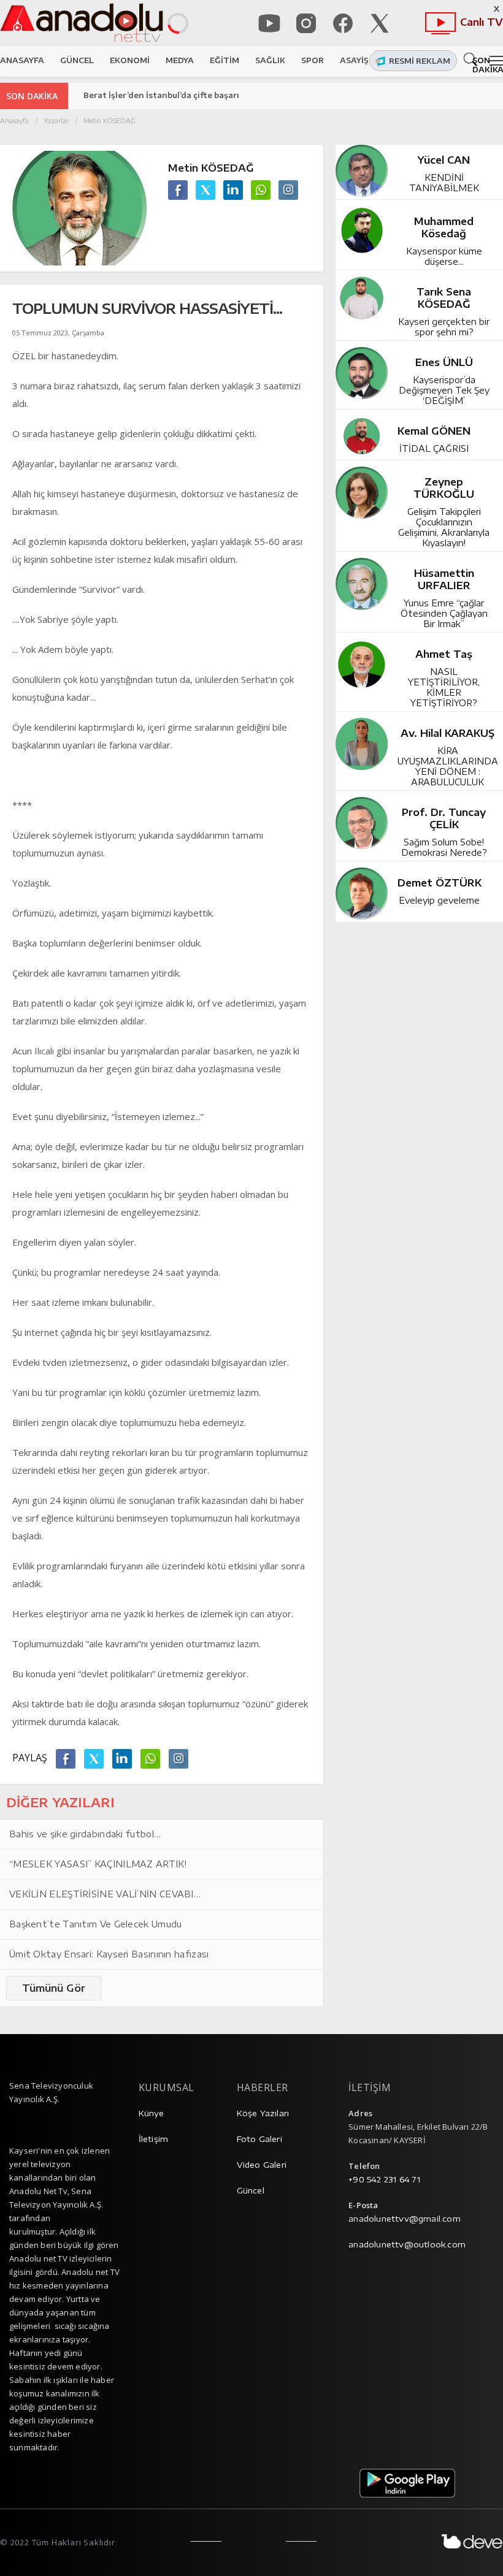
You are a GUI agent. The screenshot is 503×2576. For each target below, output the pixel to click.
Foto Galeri (259, 2139)
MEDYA (180, 60)
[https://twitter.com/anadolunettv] (380, 23)
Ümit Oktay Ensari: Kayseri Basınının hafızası (109, 1954)
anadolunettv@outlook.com (407, 2244)
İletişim (154, 2139)
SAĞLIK (270, 60)
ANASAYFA (22, 60)
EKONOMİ (130, 60)
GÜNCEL (77, 60)
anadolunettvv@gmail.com (405, 2219)
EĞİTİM (225, 60)
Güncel (251, 2190)
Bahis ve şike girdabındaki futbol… (85, 1834)
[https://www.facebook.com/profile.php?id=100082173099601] (343, 23)
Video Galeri (262, 2165)
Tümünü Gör (54, 1988)
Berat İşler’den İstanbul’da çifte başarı (161, 95)
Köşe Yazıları (263, 2113)
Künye (152, 2113)
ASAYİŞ (354, 60)
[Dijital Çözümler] (472, 2541)
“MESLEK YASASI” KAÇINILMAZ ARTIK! (98, 1864)
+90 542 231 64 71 (384, 2179)
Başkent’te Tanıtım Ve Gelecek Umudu (96, 1924)
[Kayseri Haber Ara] (473, 59)
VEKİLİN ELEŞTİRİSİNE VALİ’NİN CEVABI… (105, 1894)
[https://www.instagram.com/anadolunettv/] (306, 23)
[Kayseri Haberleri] (81, 23)
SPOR (313, 60)
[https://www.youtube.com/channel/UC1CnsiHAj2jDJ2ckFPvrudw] (269, 23)
